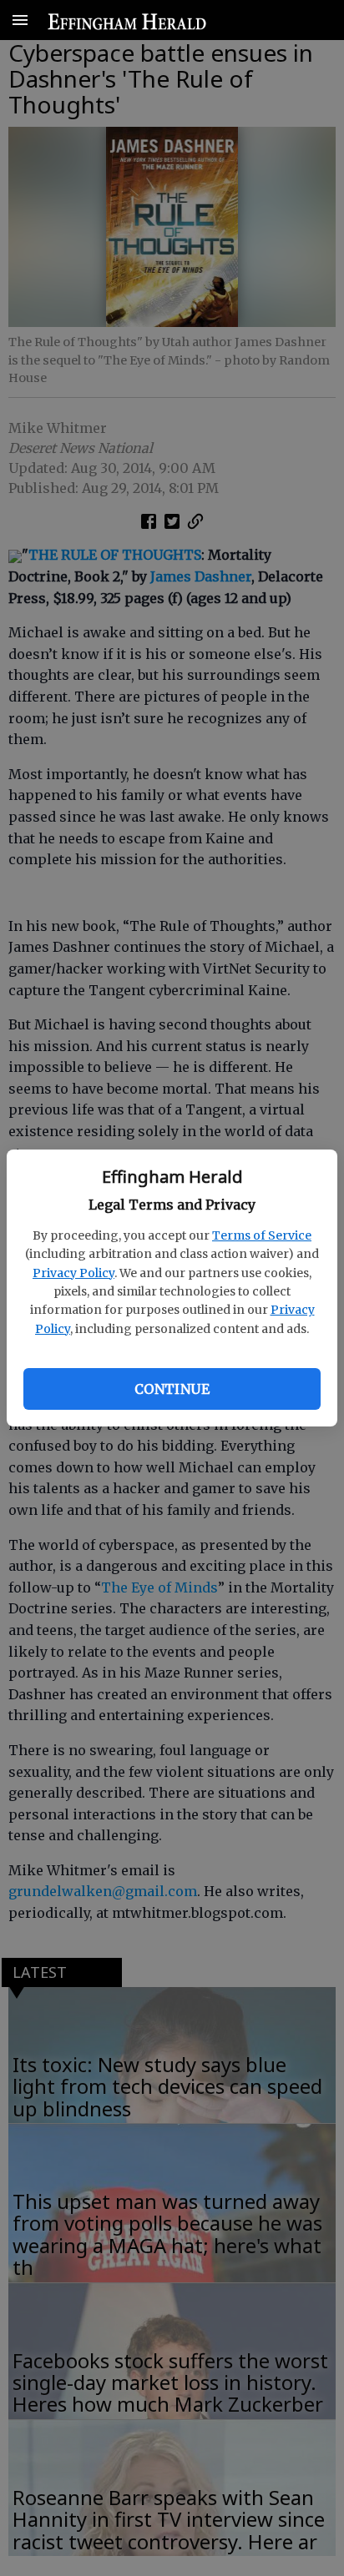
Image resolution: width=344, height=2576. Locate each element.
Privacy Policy (73, 1273)
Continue (172, 1389)
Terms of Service (262, 1235)
